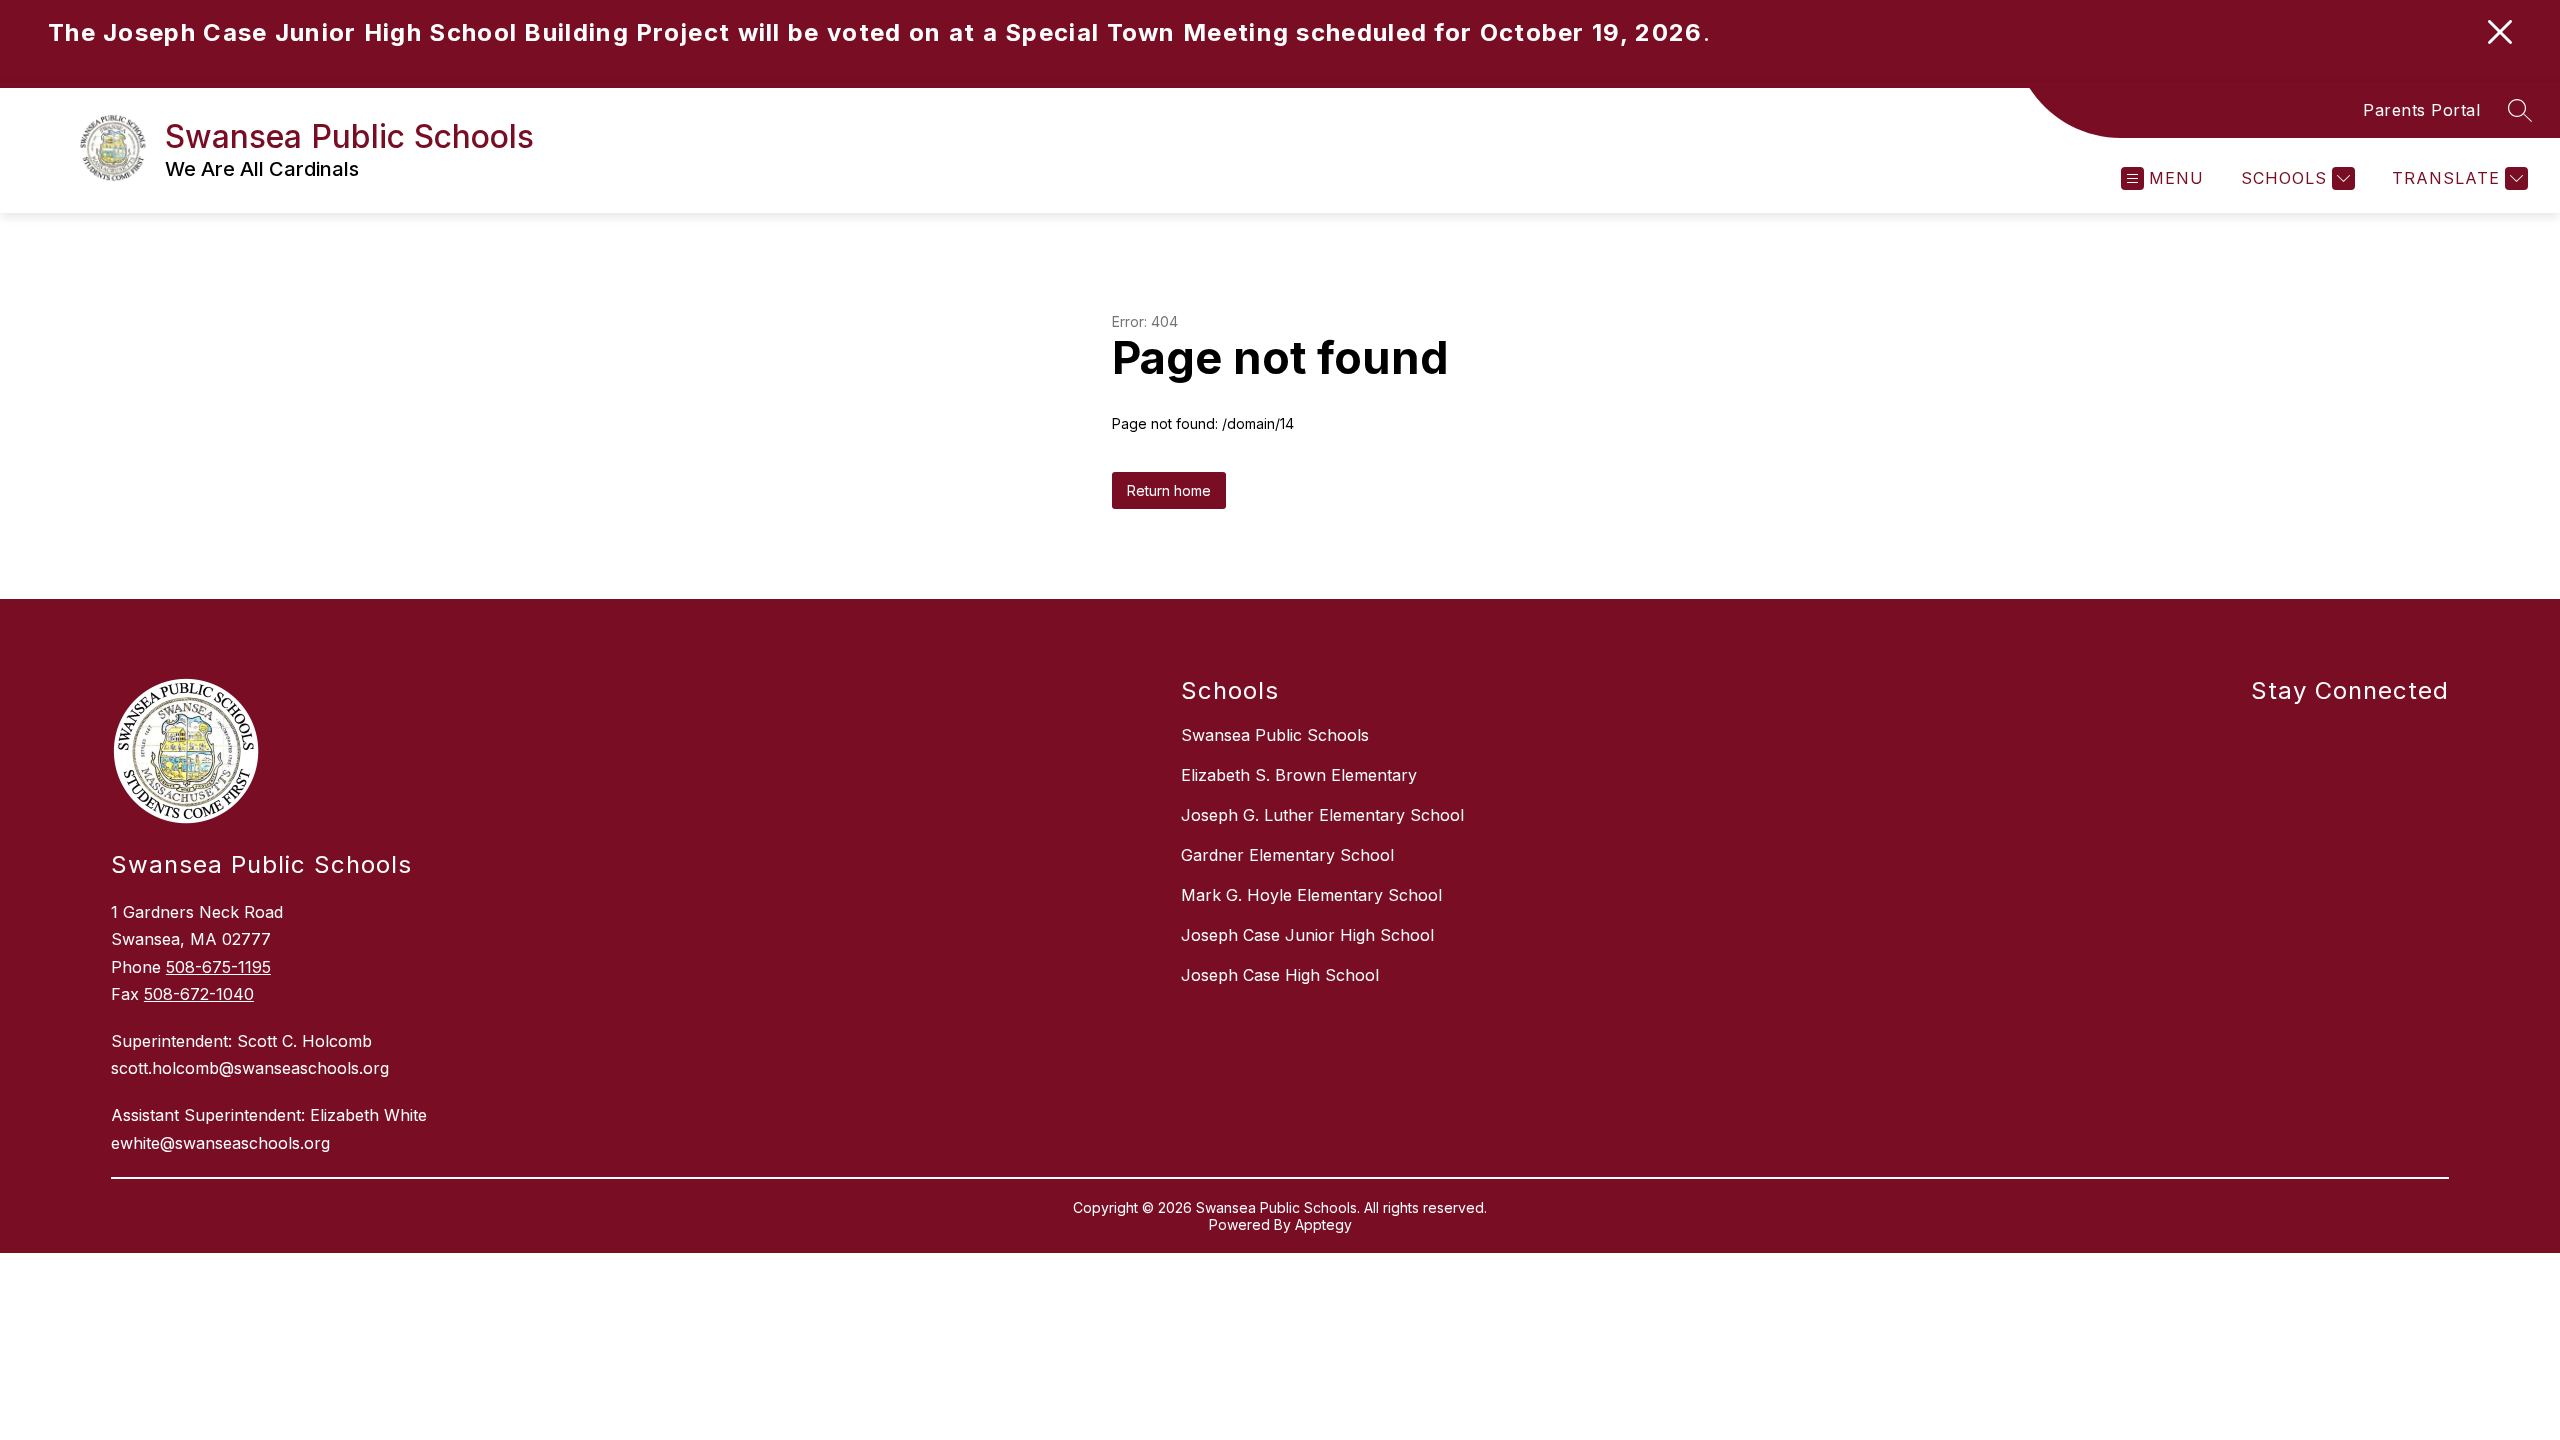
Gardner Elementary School (1287, 855)
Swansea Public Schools (1275, 735)
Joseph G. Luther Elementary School (1322, 815)
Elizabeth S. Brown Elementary (1299, 775)
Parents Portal (2421, 110)
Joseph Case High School (1280, 975)
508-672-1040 (199, 994)
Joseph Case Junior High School (1307, 935)
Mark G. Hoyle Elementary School (1311, 895)
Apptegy (1323, 1224)
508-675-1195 (218, 967)
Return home (1169, 490)
